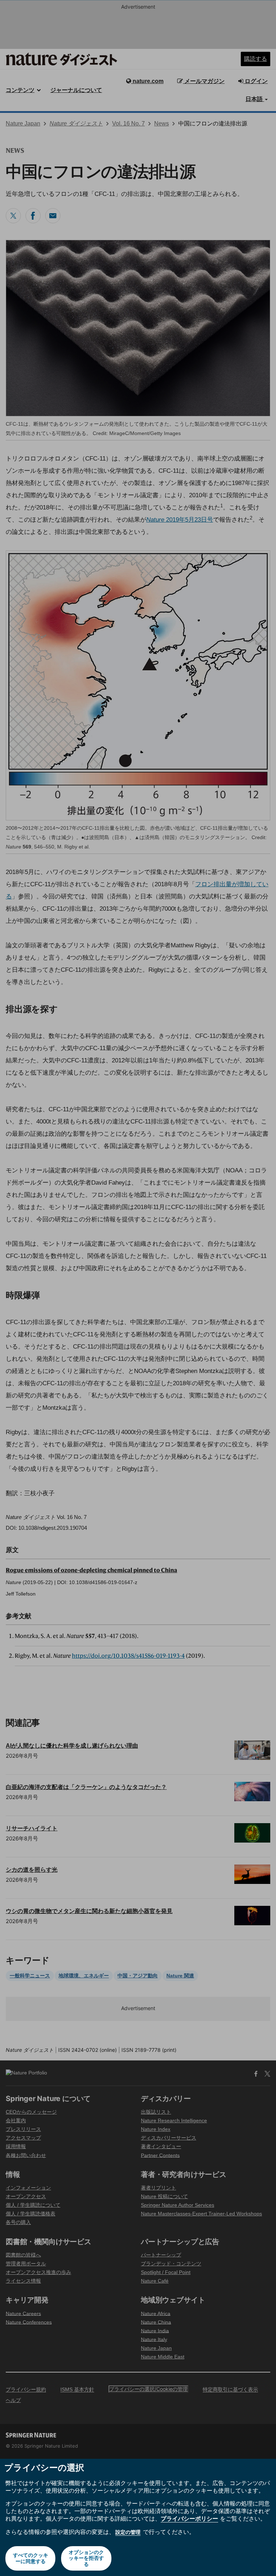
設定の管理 (128, 2532)
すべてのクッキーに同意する (31, 2558)
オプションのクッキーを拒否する (86, 2558)
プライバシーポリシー (189, 2518)
